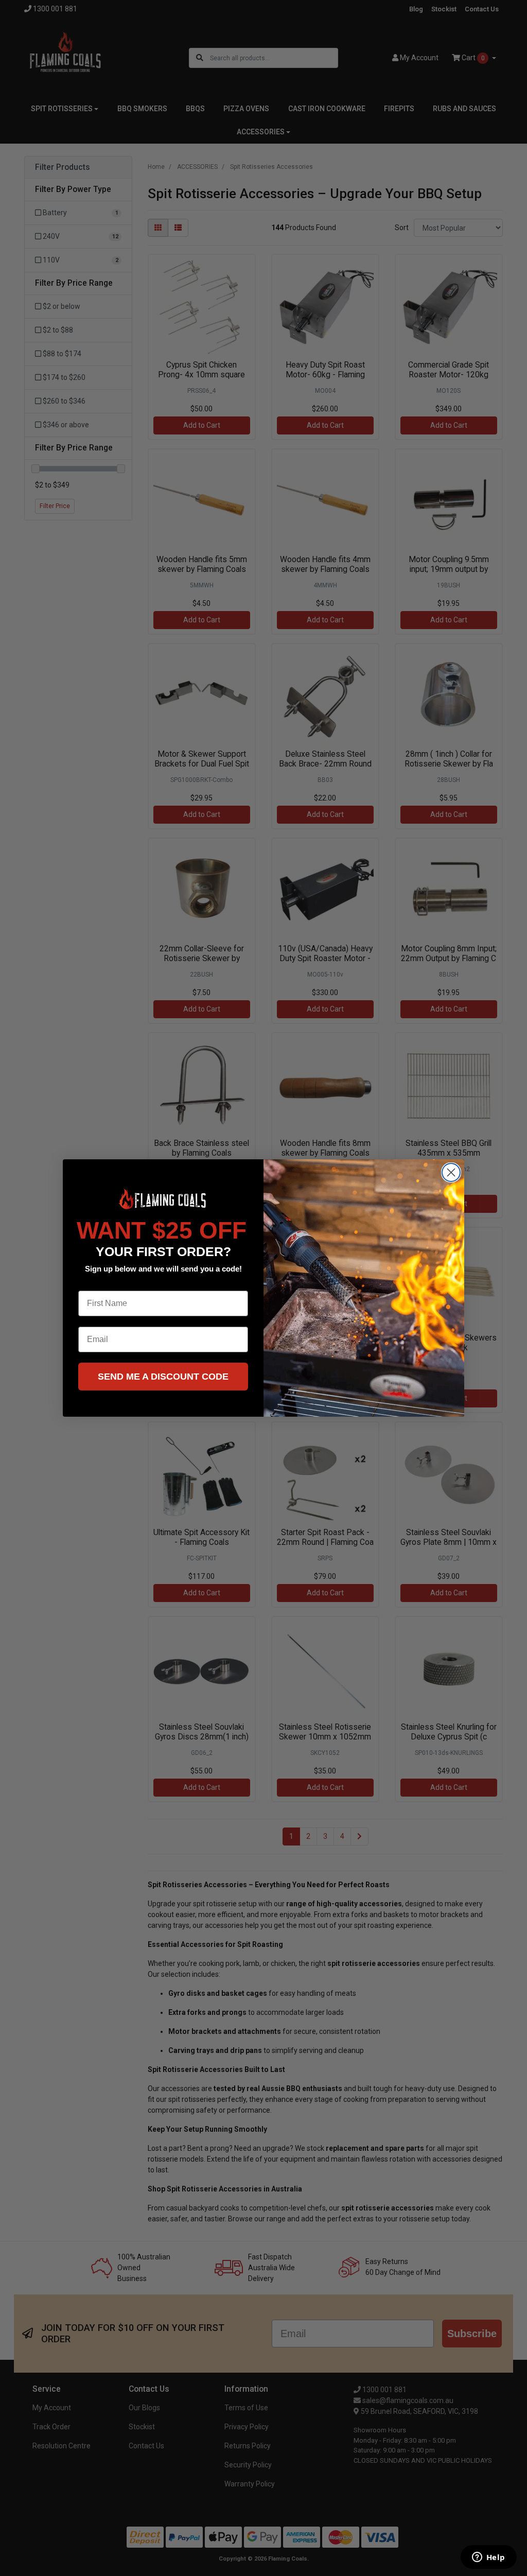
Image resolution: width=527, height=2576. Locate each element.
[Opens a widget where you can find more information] (488, 2558)
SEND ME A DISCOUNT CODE (163, 1377)
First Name (99, 1283)
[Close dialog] (451, 1172)
